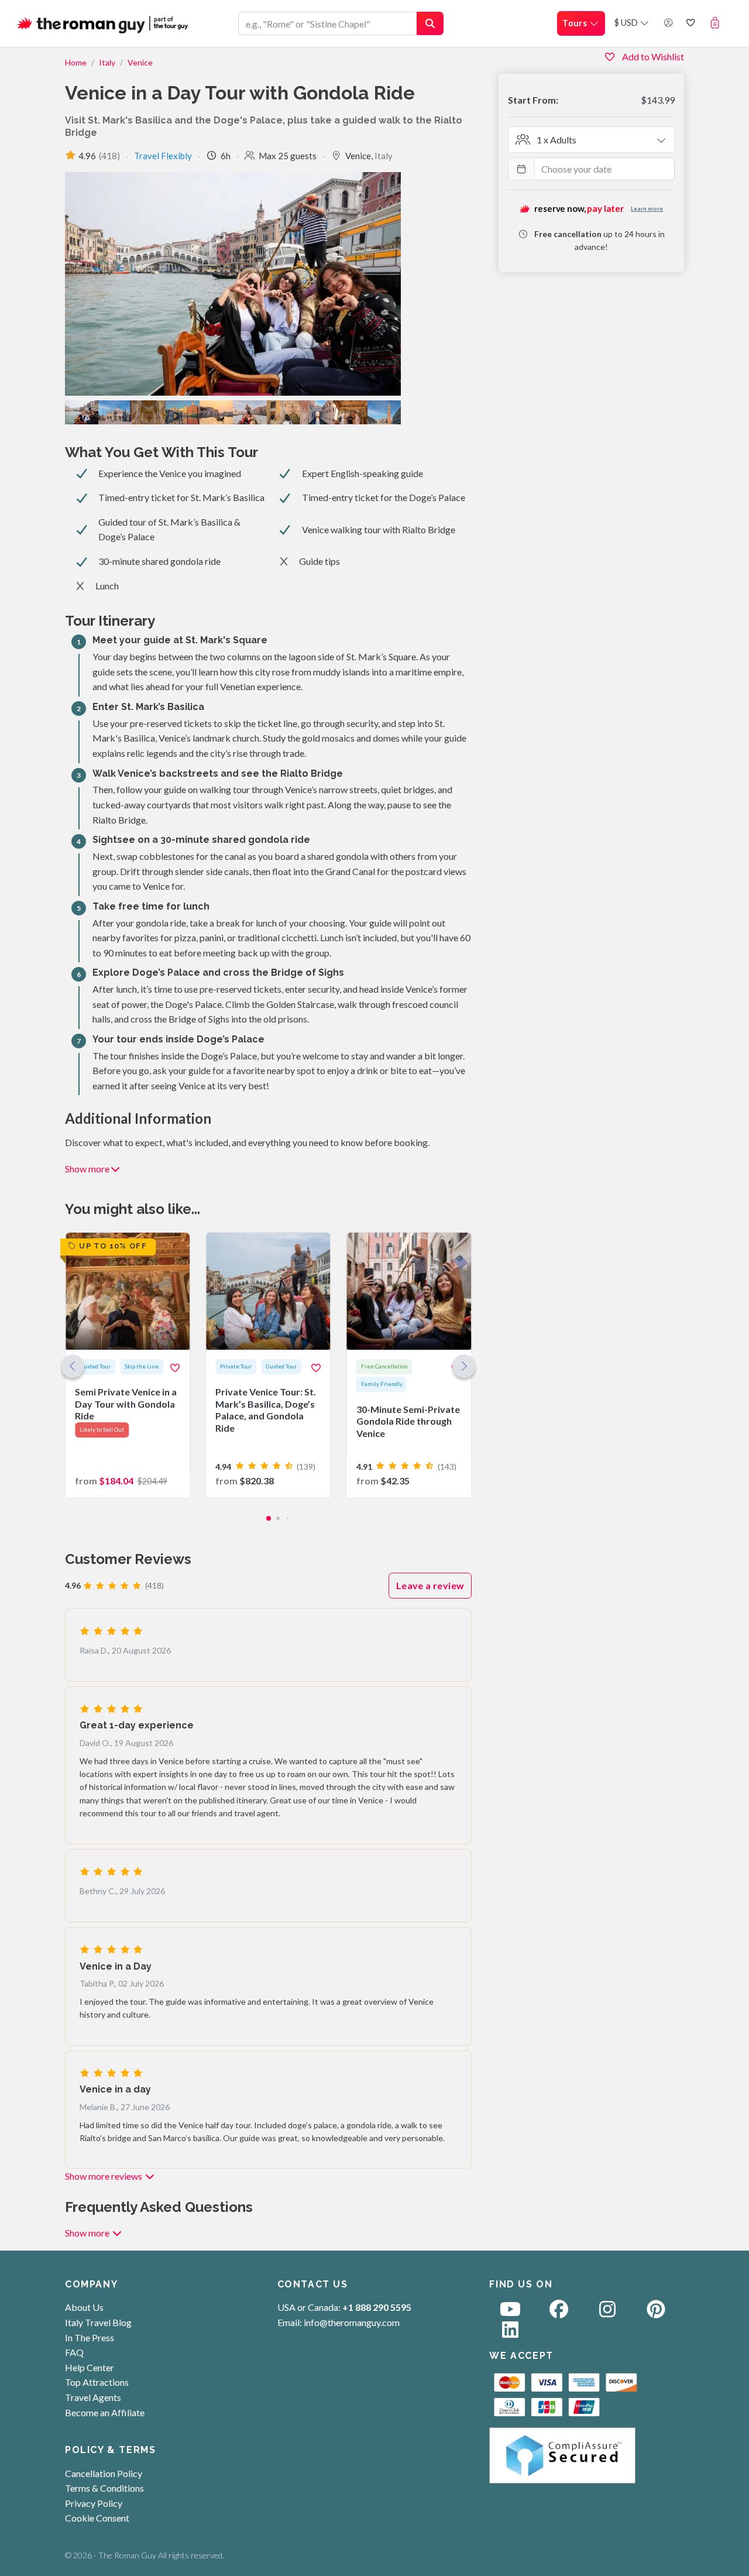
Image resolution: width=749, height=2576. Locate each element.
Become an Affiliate (105, 2412)
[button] (718, 23)
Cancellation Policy (104, 2473)
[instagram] (607, 2312)
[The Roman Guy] (104, 23)
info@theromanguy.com (352, 2322)
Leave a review (430, 1585)
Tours (576, 23)
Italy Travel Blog (98, 2322)
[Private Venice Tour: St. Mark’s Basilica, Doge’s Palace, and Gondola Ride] (268, 1365)
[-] (216, 412)
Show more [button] (87, 1169)
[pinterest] (656, 2312)
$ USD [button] (627, 23)
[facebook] (559, 2312)
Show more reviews (104, 2176)
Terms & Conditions (104, 2488)
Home (76, 62)
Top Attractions (97, 2382)
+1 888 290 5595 (377, 2307)
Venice (140, 62)
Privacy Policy (94, 2503)
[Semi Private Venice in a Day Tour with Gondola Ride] (128, 1365)
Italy (107, 62)
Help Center (90, 2367)
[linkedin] (510, 2333)
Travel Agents (93, 2397)
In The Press (90, 2337)
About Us (84, 2307)
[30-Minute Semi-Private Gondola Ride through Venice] (409, 1365)
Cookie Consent (97, 2518)
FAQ (74, 2352)
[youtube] (510, 2312)
